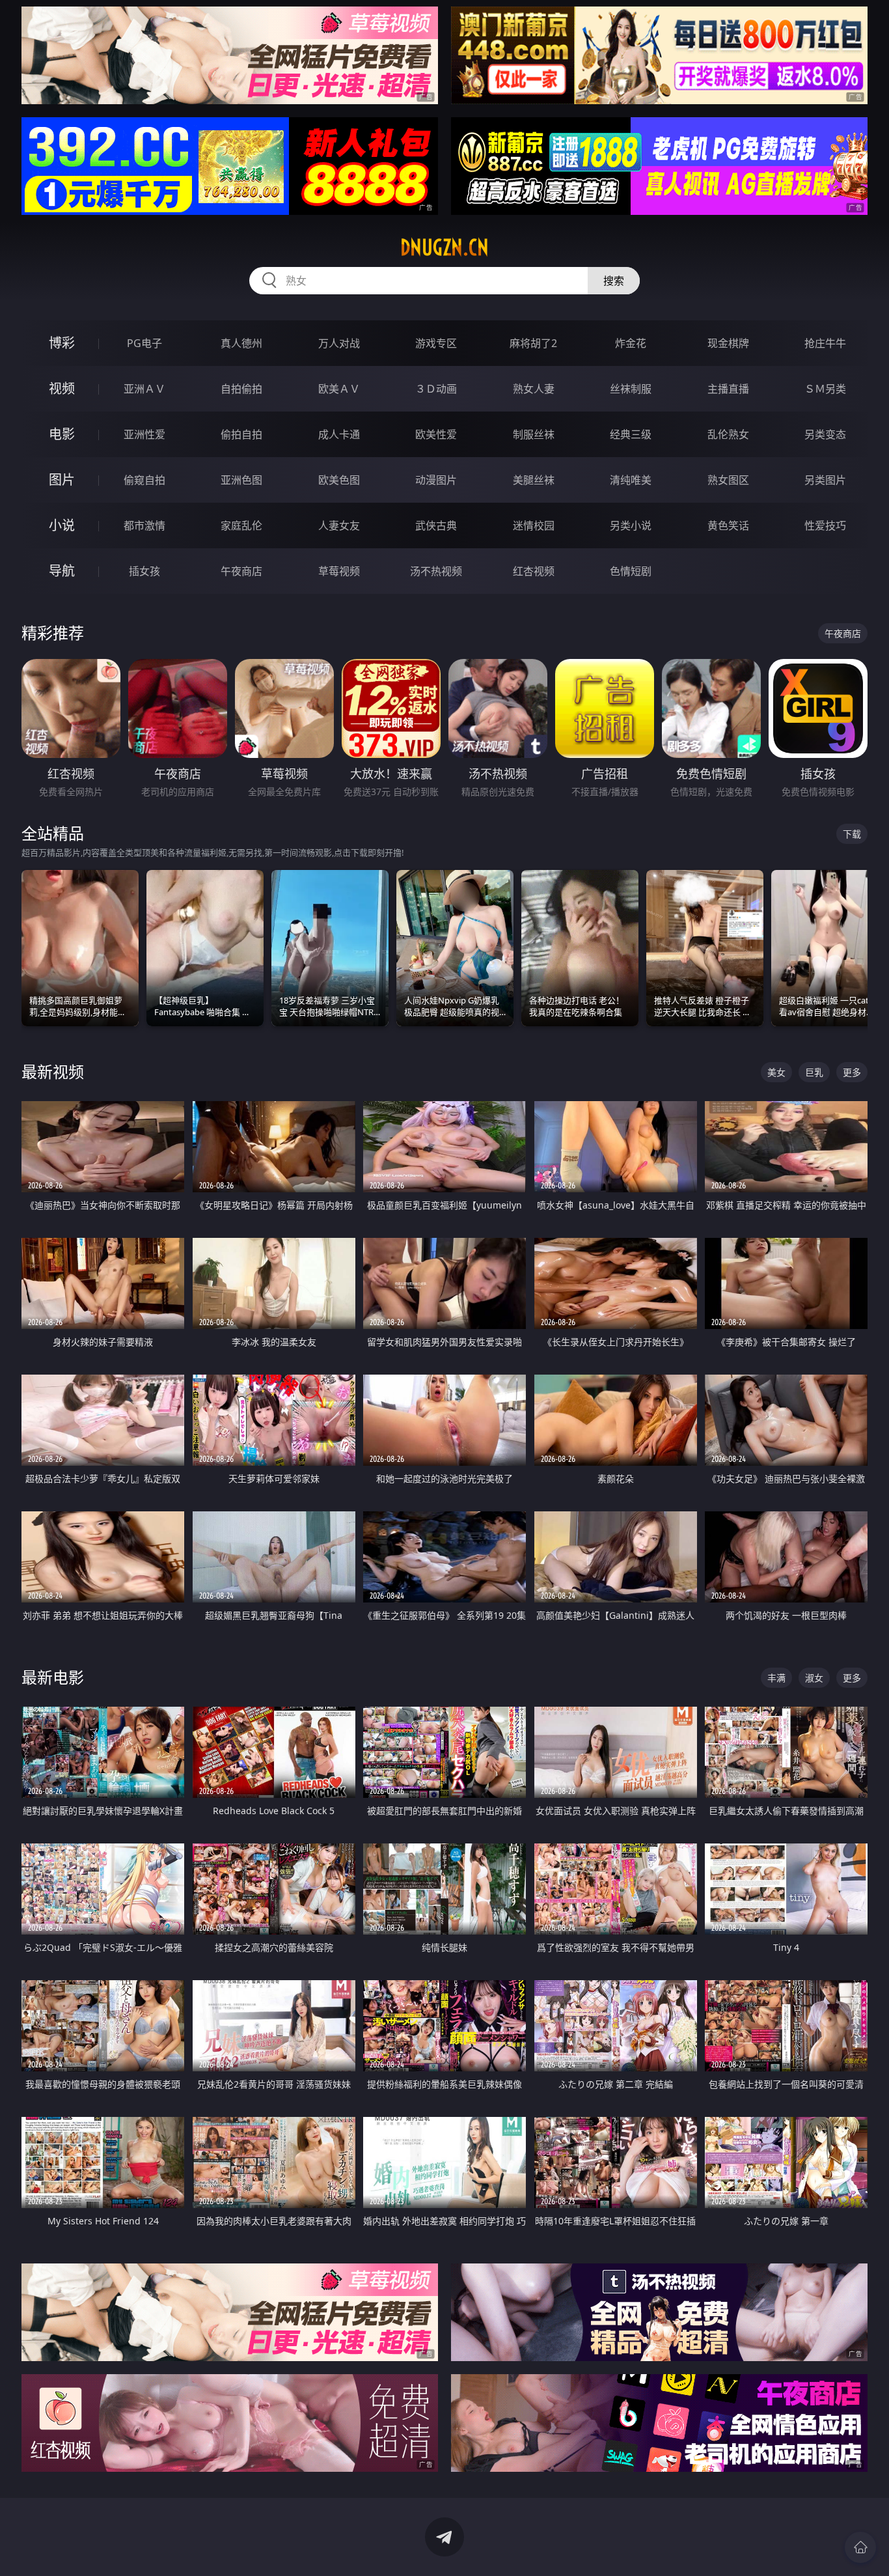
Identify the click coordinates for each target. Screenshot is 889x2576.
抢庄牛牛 (825, 343)
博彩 (62, 343)
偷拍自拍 (241, 434)
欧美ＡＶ (339, 389)
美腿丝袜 (534, 480)
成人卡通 (339, 434)
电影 (62, 434)
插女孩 (144, 571)
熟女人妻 (534, 389)
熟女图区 (728, 480)
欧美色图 (339, 480)
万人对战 (339, 343)
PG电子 (144, 343)
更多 (852, 1072)
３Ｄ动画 (436, 389)
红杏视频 (534, 571)
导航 (62, 571)
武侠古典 (436, 525)
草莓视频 (339, 571)
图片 (62, 480)
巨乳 (814, 1072)
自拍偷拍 (241, 389)
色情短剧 (631, 571)
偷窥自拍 (144, 480)
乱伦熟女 (728, 434)
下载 (852, 834)
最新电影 (53, 1677)
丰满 (776, 1678)
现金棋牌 (728, 343)
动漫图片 (436, 480)
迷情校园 (534, 525)
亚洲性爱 (144, 434)
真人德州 (241, 343)
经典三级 (631, 434)
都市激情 (144, 525)
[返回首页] (860, 2547)
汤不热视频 (436, 571)
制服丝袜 (534, 434)
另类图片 (825, 480)
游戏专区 (436, 343)
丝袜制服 (631, 389)
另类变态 (825, 434)
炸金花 (631, 343)
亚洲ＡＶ (144, 389)
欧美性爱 (436, 434)
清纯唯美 (631, 480)
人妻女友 (339, 525)
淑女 (814, 1678)
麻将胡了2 (533, 343)
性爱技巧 (825, 525)
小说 (62, 525)
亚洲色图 (241, 480)
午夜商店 (241, 571)
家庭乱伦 (241, 525)
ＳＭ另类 (825, 389)
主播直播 (728, 389)
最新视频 (53, 1071)
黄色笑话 (728, 525)
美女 (776, 1072)
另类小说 (631, 525)
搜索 (614, 281)
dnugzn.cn (444, 247)
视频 (62, 388)
